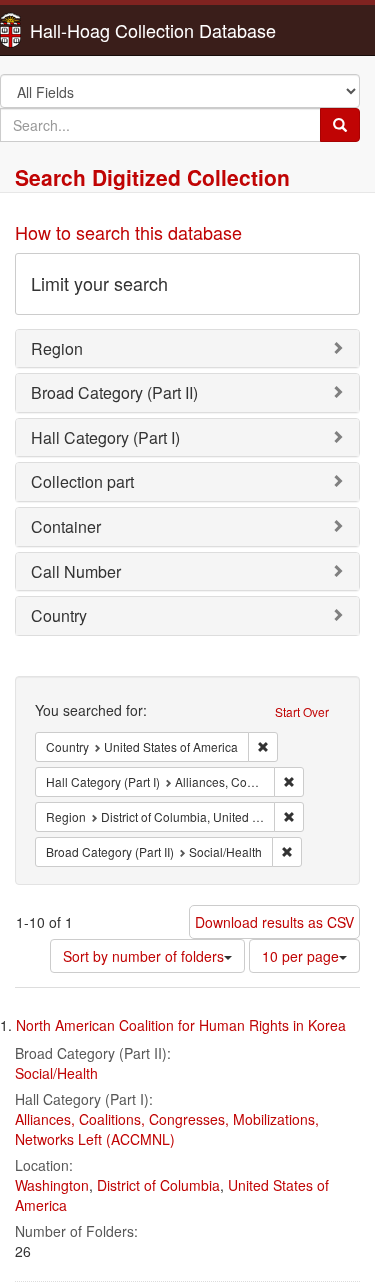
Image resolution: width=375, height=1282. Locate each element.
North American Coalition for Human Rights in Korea (181, 1025)
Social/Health (56, 1073)
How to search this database (128, 232)
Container (66, 526)
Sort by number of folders (143, 956)
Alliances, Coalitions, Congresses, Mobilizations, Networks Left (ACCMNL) (167, 1129)
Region (57, 348)
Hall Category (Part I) (105, 437)
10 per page (300, 956)
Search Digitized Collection (152, 177)
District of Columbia (158, 1185)
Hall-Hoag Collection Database (90, 30)
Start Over (302, 711)
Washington (52, 1185)
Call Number (76, 571)
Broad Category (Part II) (114, 392)
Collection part (82, 481)
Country (59, 615)
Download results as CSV (274, 922)
